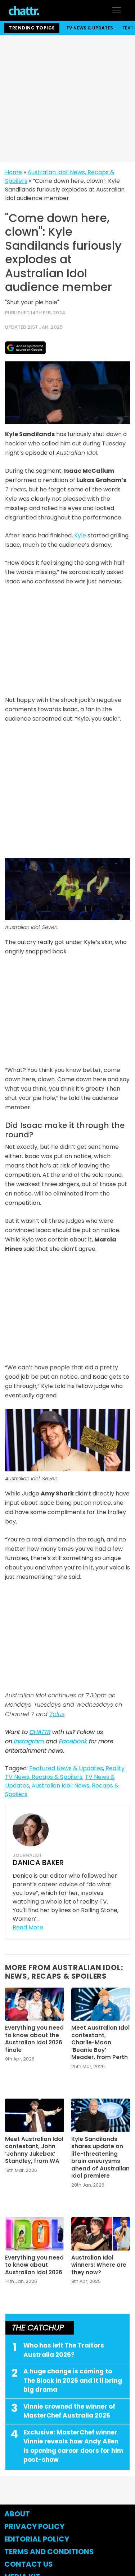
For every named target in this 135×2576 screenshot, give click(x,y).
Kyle (80, 535)
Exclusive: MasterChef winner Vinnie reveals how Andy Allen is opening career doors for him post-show (73, 2446)
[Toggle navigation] (117, 10)
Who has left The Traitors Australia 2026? (64, 2350)
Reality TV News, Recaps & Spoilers (65, 1773)
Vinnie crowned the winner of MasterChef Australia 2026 (69, 2411)
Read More (28, 1927)
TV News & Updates (90, 28)
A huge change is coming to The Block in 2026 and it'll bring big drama (73, 2380)
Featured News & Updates (66, 1768)
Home (13, 172)
